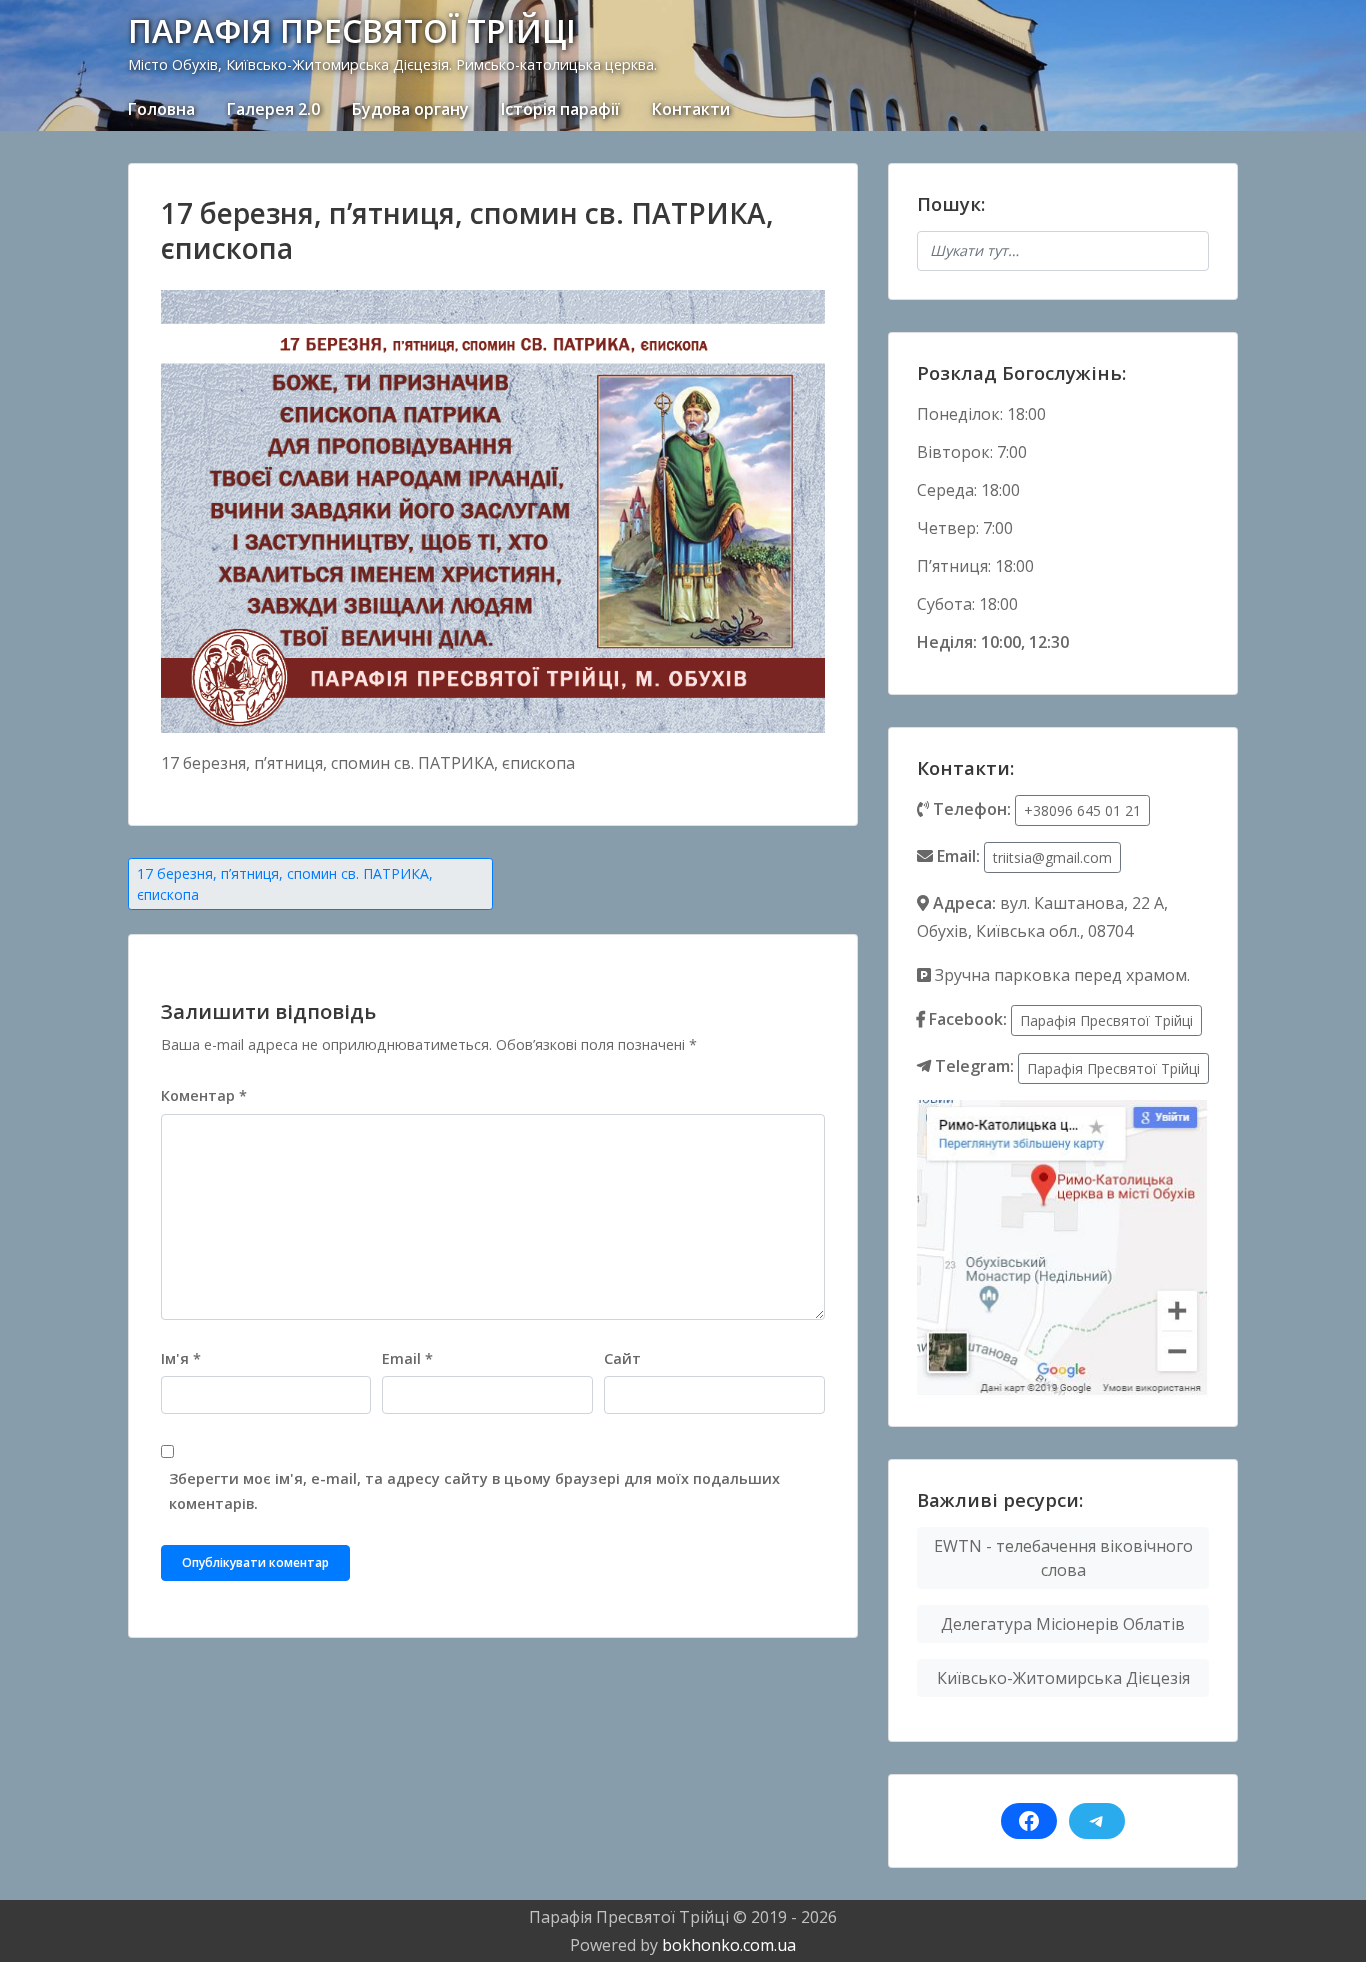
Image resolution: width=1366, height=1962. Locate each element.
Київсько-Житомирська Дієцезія (1063, 1678)
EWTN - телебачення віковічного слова (1063, 1558)
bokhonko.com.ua (729, 1945)
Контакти (691, 109)
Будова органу (410, 109)
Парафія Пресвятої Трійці (1106, 1020)
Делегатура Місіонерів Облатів (1063, 1624)
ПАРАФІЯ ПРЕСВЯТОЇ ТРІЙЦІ (352, 30)
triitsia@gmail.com (1052, 857)
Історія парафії (560, 109)
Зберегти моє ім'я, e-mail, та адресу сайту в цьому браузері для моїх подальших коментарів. (474, 1491)
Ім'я (181, 1358)
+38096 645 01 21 (1082, 810)
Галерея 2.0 (273, 109)
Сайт (622, 1358)
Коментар (204, 1095)
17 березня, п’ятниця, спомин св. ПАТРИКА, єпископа (285, 884)
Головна (161, 109)
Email (407, 1358)
